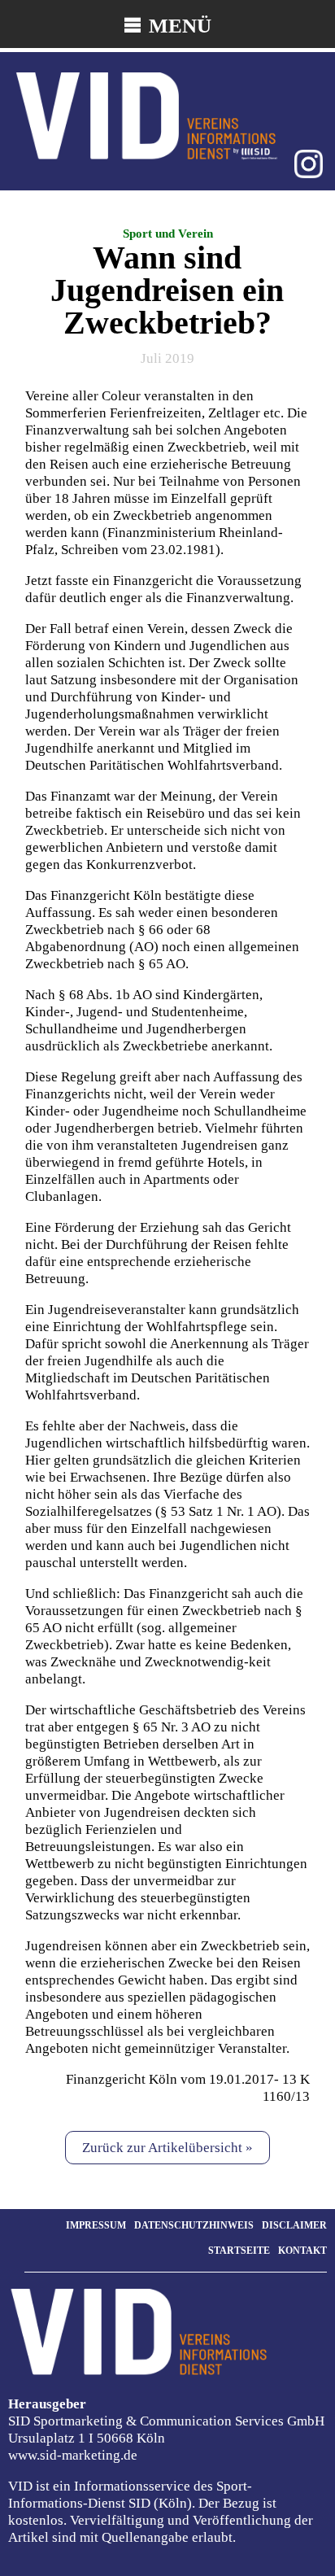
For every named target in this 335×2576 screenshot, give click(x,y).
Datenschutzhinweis (194, 2225)
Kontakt (302, 2251)
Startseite (239, 2251)
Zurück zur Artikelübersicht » (167, 2148)
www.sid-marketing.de (73, 2455)
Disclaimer (294, 2225)
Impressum (96, 2225)
